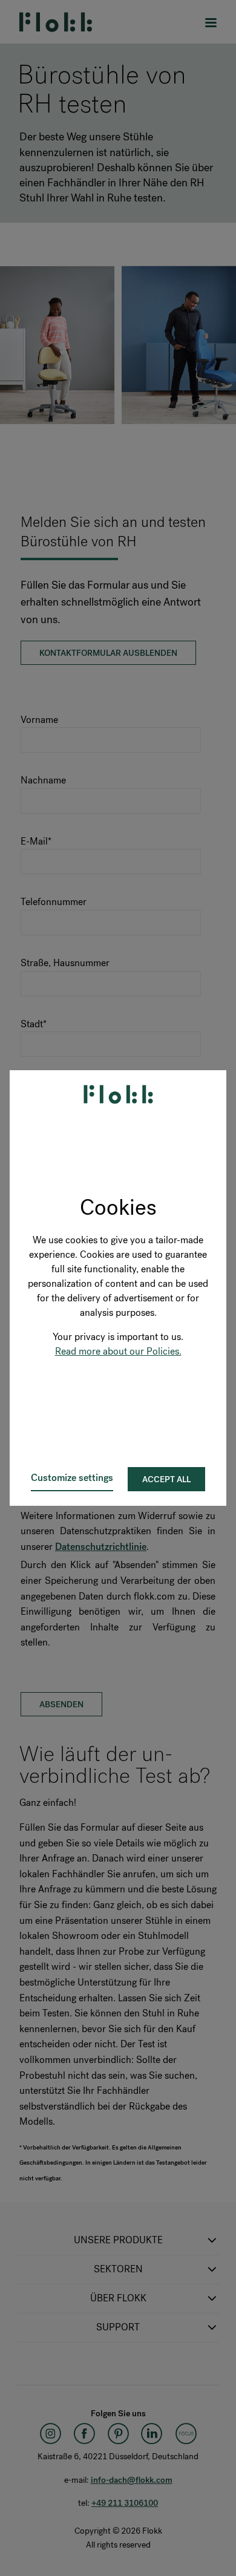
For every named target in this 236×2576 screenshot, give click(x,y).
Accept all (166, 1479)
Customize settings (72, 1478)
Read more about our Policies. (118, 1351)
